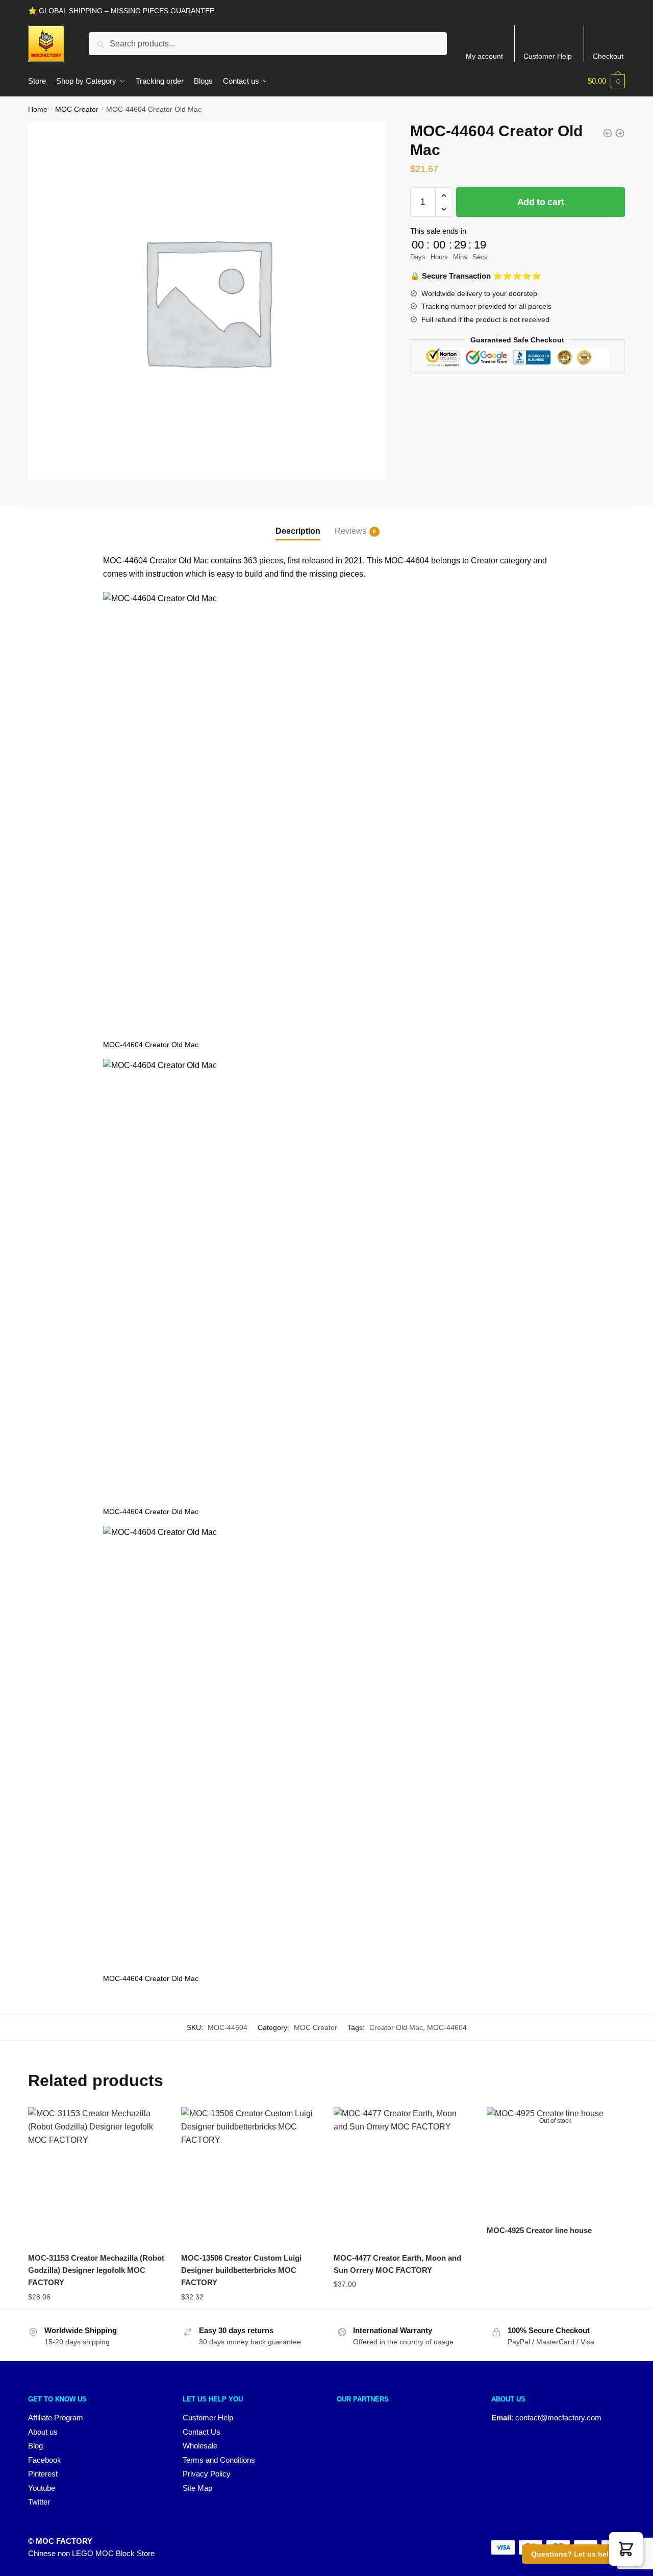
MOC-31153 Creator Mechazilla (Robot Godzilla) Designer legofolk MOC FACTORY (96, 2270)
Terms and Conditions (219, 2460)
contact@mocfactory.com (558, 2418)
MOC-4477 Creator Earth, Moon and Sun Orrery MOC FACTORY (397, 2264)
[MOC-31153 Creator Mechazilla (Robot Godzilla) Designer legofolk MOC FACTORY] (97, 2176)
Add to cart (541, 202)
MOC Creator (77, 109)
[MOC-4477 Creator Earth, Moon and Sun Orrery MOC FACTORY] (403, 2176)
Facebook (45, 2460)
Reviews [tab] (350, 531)
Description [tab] (298, 531)
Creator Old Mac (396, 2027)
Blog (35, 2446)
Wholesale (200, 2446)
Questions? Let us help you (580, 2554)
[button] (626, 2549)
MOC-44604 (447, 2027)
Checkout (608, 56)
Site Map (197, 2488)
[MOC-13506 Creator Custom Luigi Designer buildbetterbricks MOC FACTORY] (250, 2176)
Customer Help (548, 56)
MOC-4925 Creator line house (539, 2230)
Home (38, 109)
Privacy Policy (207, 2474)
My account (484, 56)
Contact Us (202, 2432)
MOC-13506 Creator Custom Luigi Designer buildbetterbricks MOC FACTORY (241, 2270)
